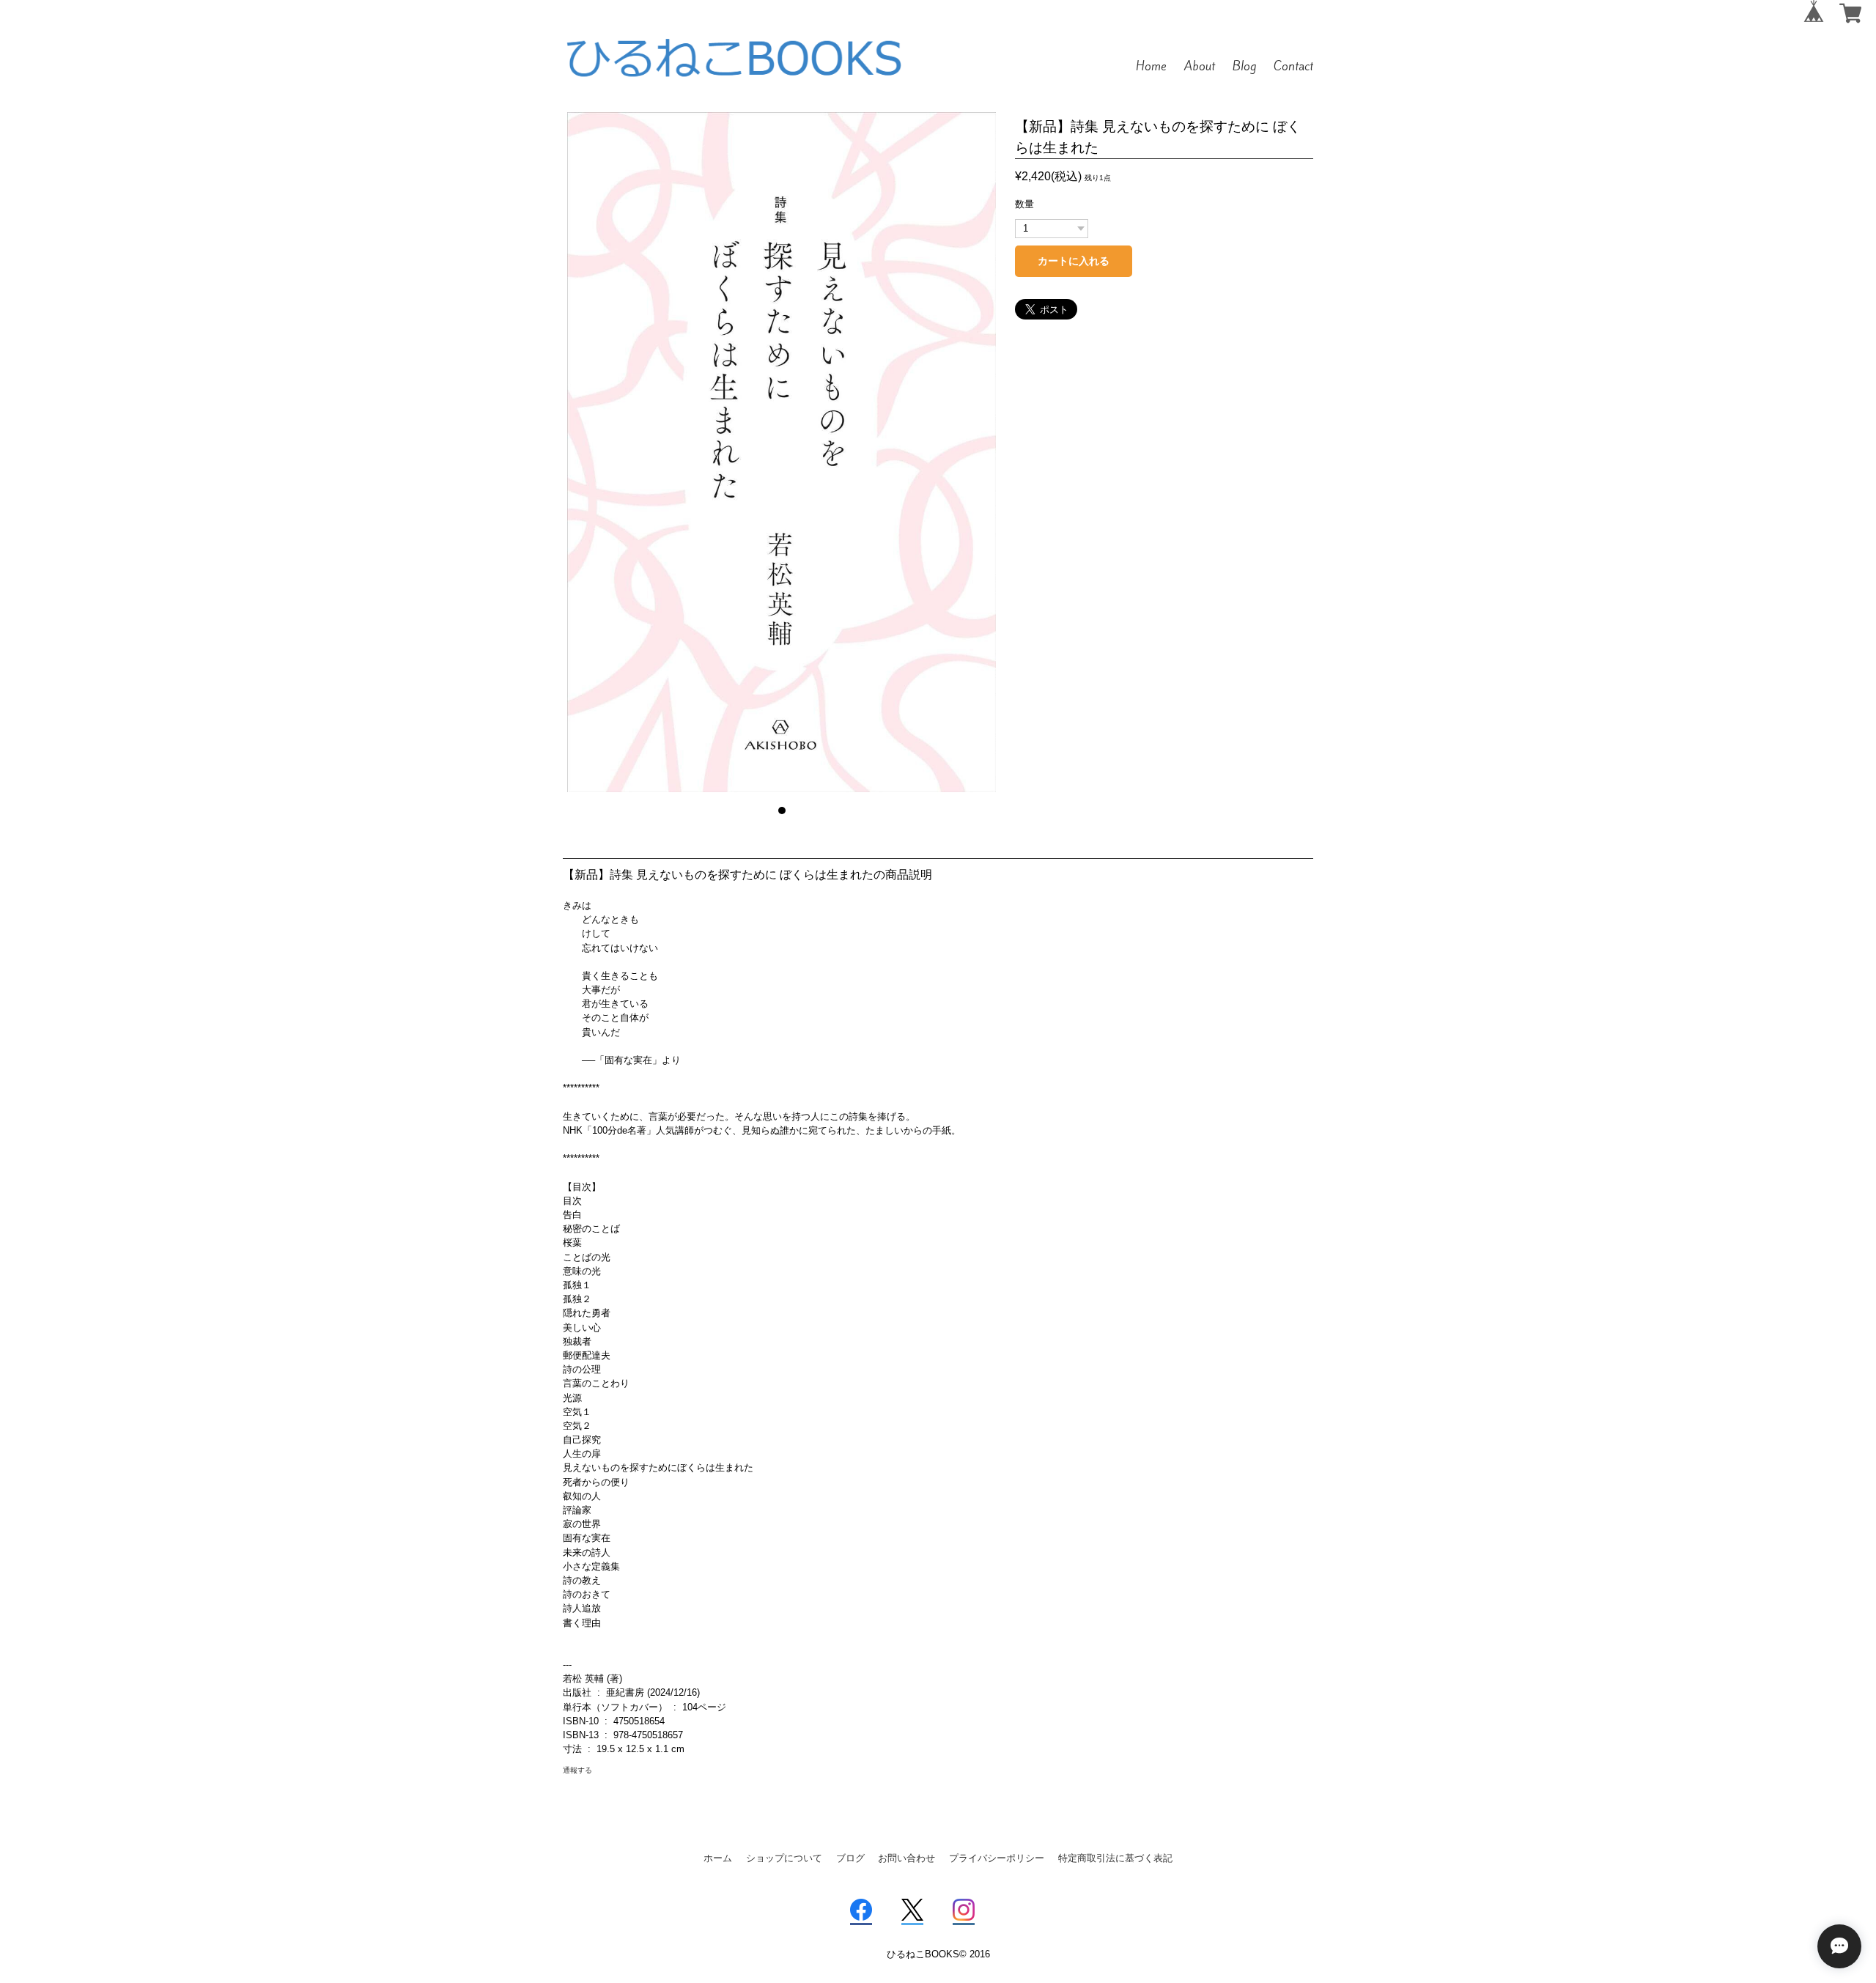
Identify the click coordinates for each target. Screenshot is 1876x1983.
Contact (1293, 66)
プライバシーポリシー (997, 1858)
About (1200, 66)
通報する (577, 1770)
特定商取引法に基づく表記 (1115, 1858)
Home (1151, 66)
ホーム (718, 1858)
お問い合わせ (906, 1858)
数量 (1024, 204)
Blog (1244, 66)
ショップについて (784, 1858)
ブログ (850, 1858)
